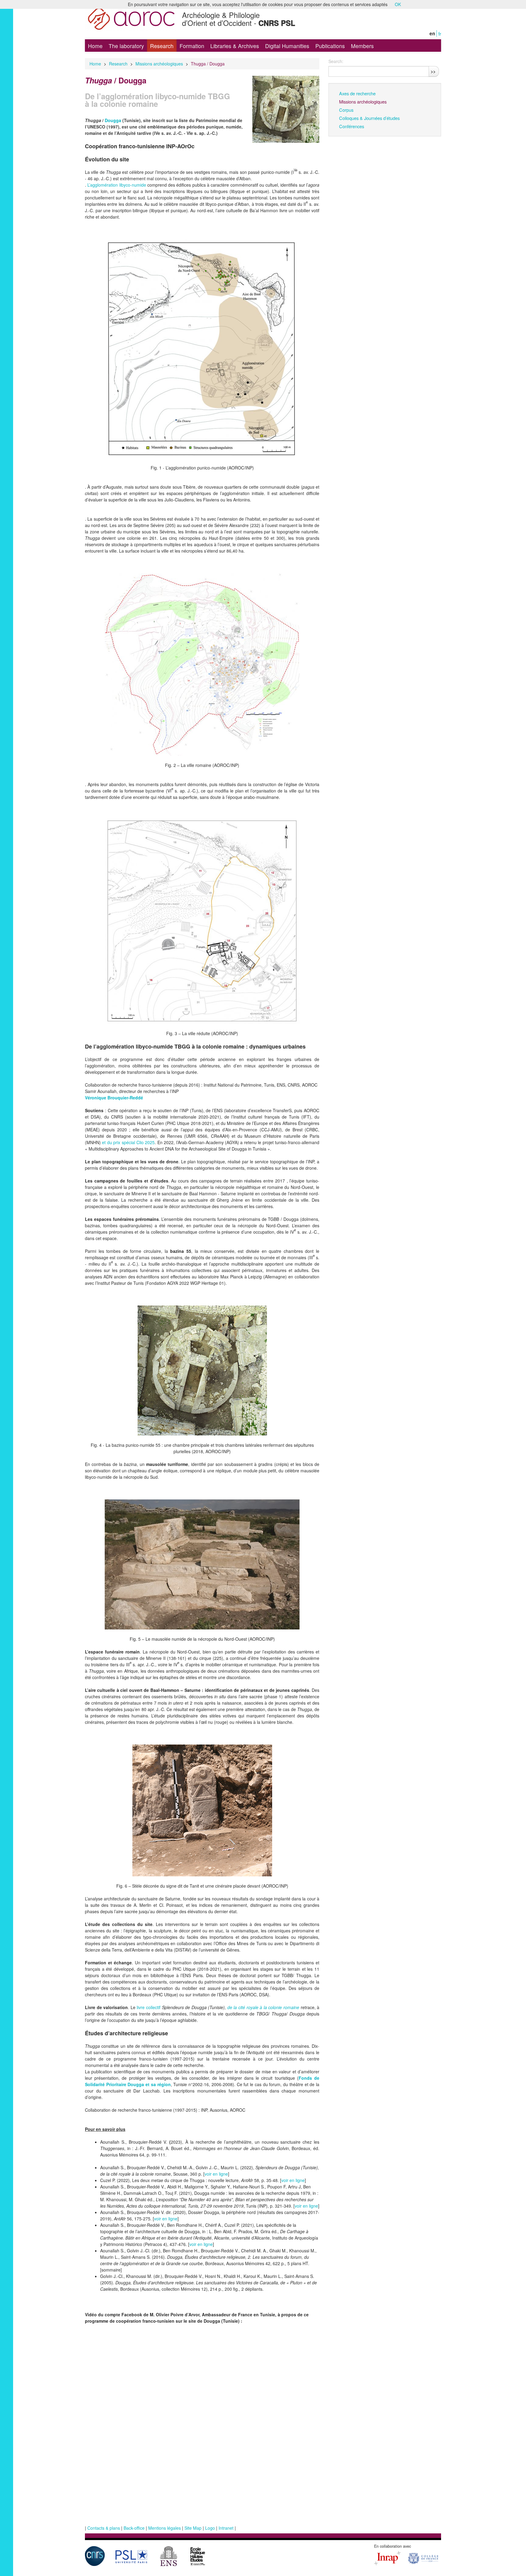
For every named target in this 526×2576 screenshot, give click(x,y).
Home (95, 46)
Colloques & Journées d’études (369, 118)
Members (362, 46)
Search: (336, 61)
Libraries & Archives (235, 46)
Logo (210, 2528)
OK (398, 4)
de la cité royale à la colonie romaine (263, 2007)
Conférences (352, 126)
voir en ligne (216, 2174)
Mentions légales (165, 2528)
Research (162, 46)
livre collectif (149, 2007)
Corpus (346, 110)
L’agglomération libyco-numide (117, 185)
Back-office (134, 2528)
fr (440, 33)
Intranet (226, 2528)
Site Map (193, 2528)
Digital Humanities (287, 46)
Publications (330, 46)
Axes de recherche (357, 93)
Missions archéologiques (159, 64)
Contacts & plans (104, 2528)
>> (433, 71)
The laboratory (126, 46)
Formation (192, 46)
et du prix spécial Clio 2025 (128, 1142)
